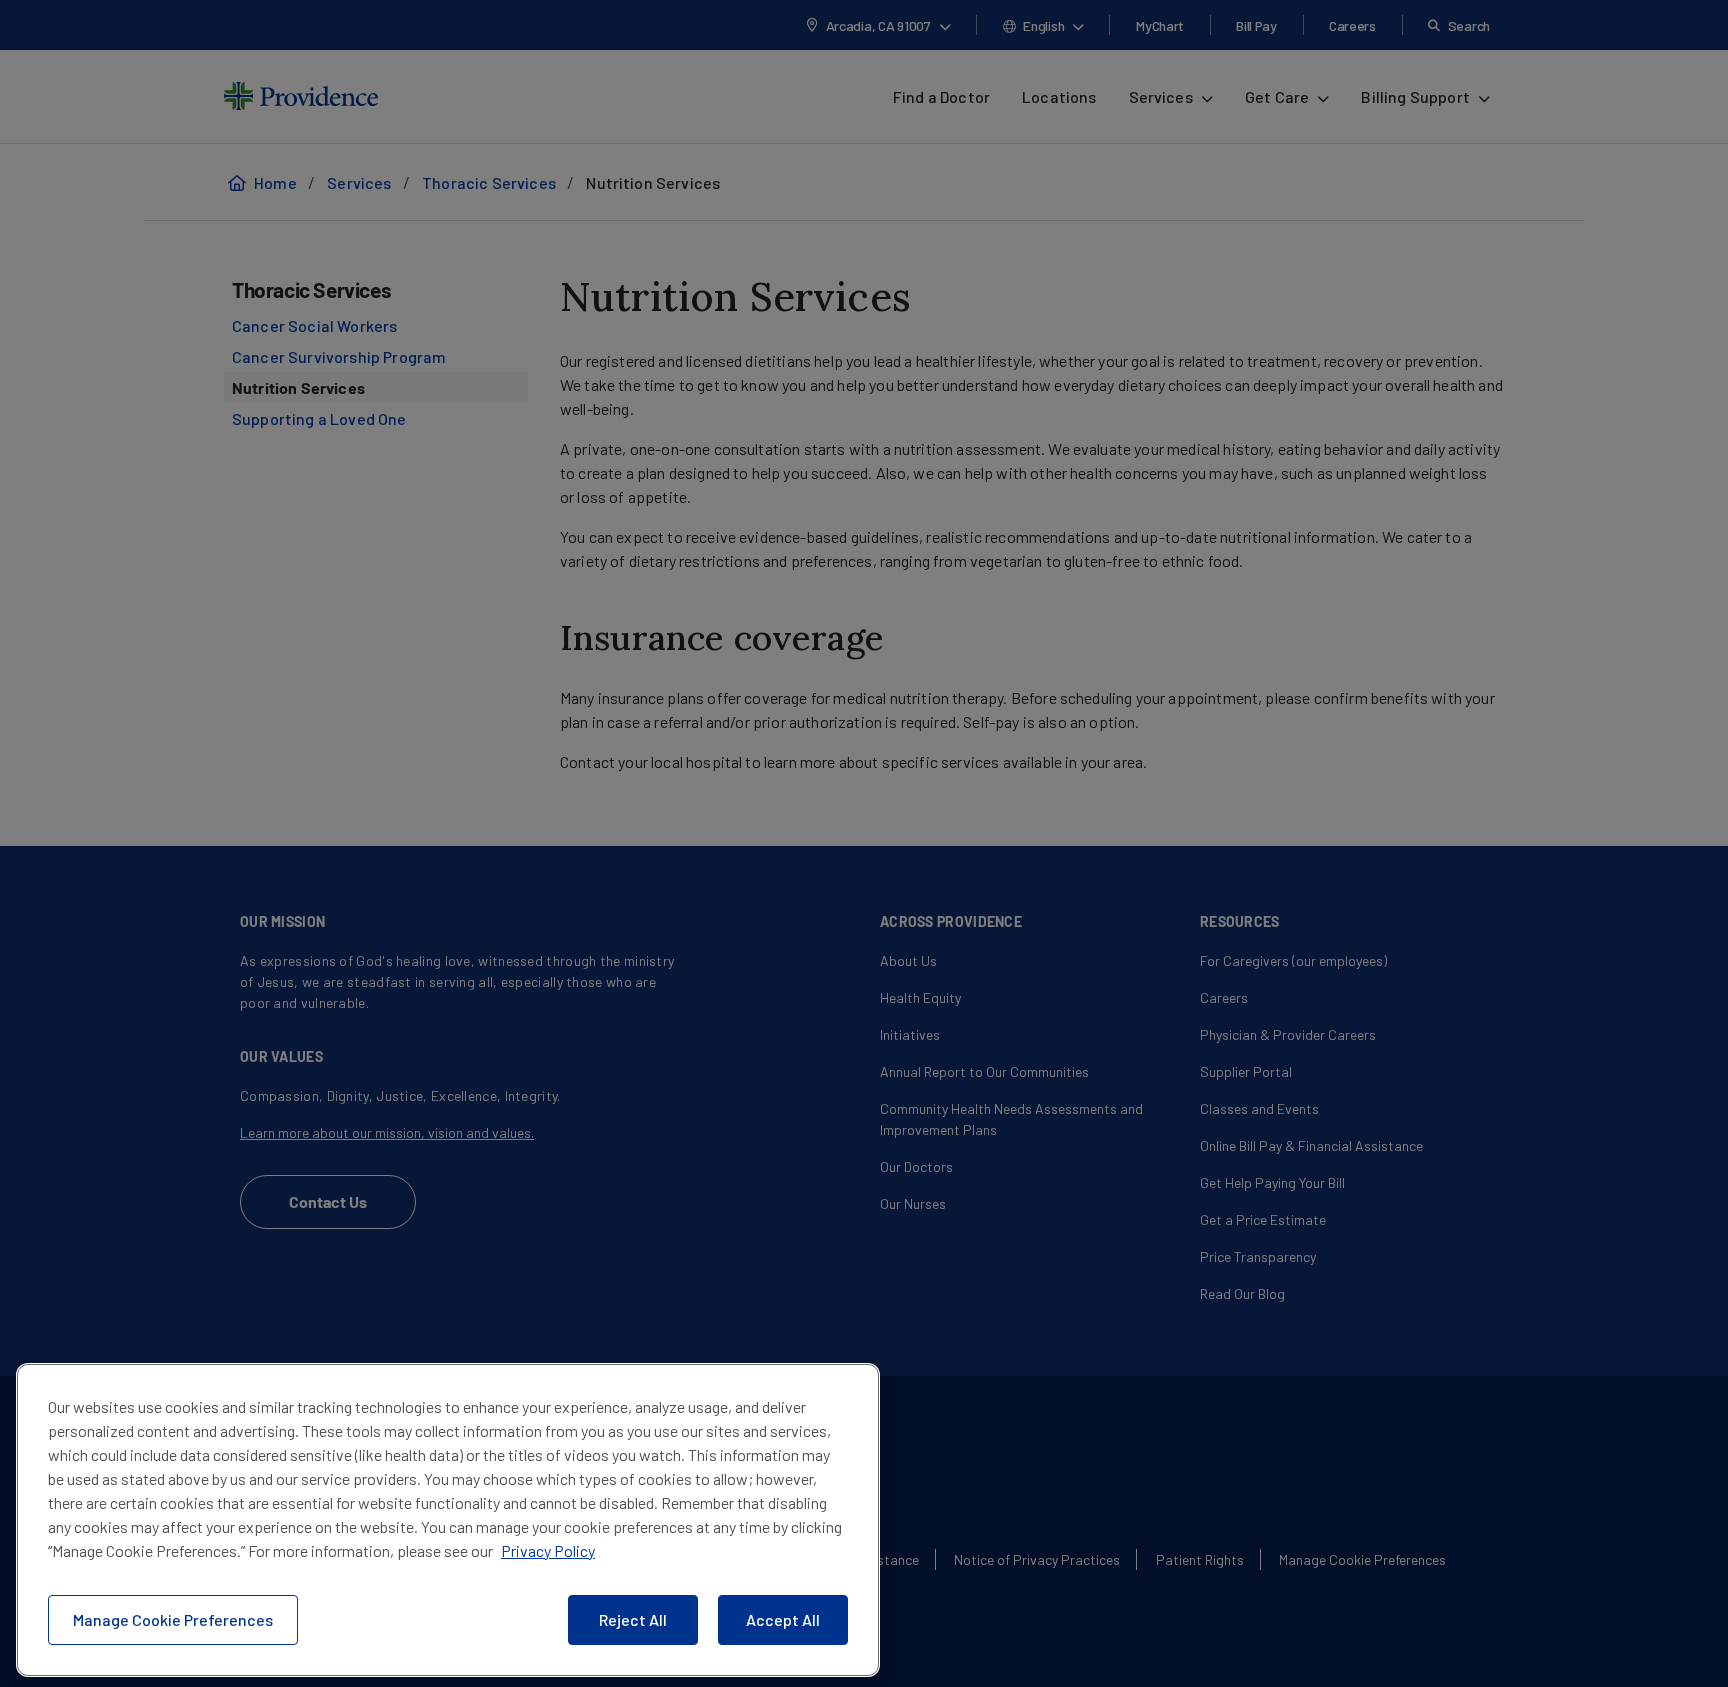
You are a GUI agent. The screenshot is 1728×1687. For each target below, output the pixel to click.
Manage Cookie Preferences (173, 1619)
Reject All (633, 1619)
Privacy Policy (548, 1550)
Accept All (783, 1619)
